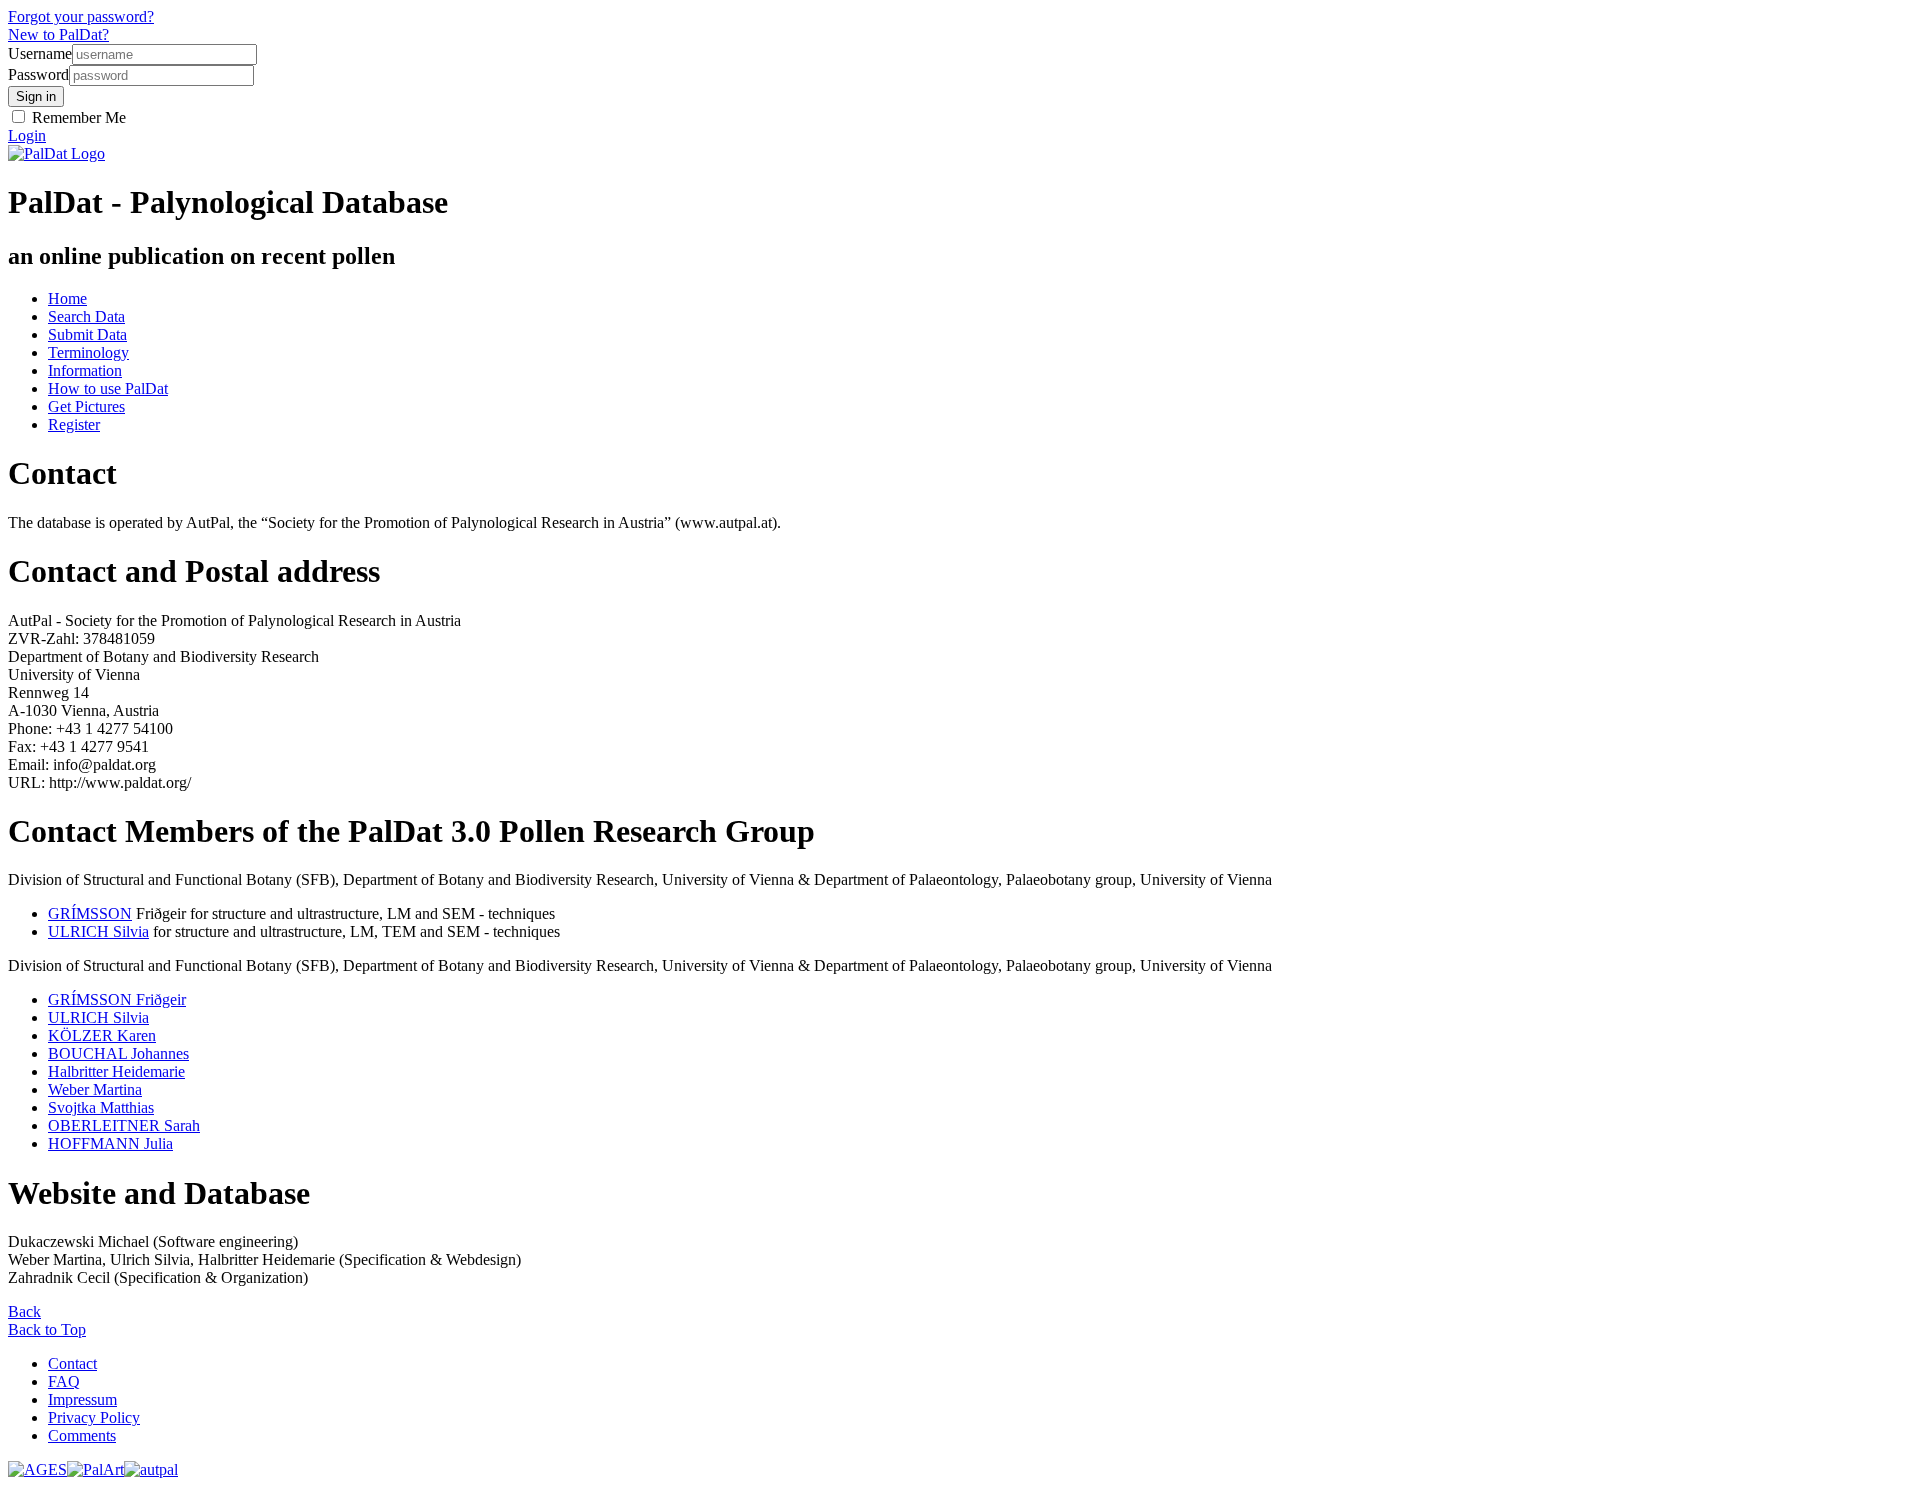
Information (85, 370)
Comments (82, 1435)
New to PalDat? (58, 34)
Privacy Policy (94, 1417)
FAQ (64, 1381)
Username (40, 53)
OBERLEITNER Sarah (124, 1125)
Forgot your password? (81, 16)
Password (38, 74)
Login (27, 135)
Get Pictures (86, 406)
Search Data (86, 316)
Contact (72, 1363)
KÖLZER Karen (102, 1035)
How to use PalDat (108, 388)
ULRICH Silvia (98, 931)
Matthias (101, 1107)
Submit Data (87, 334)
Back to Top (47, 1329)
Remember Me (77, 117)
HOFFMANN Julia (110, 1143)
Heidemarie (116, 1071)
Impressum (82, 1399)
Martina (95, 1089)
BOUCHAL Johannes (118, 1053)
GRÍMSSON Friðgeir (117, 999)
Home (67, 298)
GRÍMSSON (90, 913)
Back (24, 1311)
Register (74, 424)
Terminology (88, 352)
